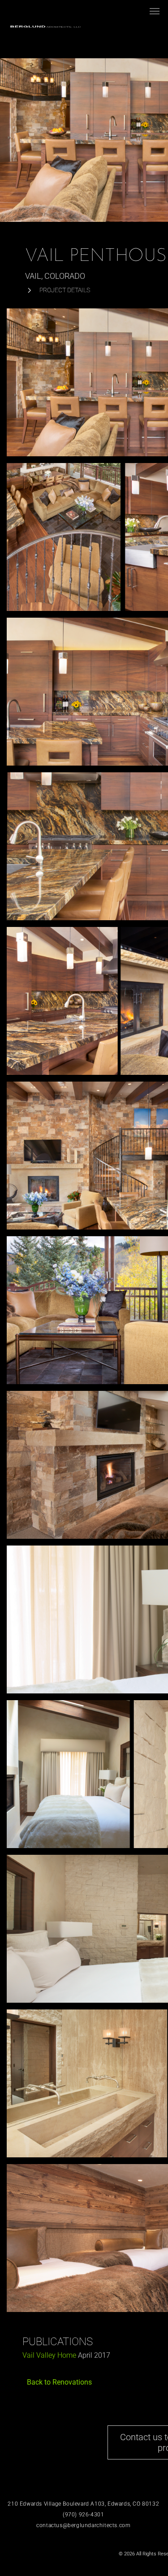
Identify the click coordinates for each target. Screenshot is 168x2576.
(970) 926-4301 (83, 2515)
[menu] (155, 11)
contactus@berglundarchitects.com (83, 2525)
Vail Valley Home (49, 2355)
